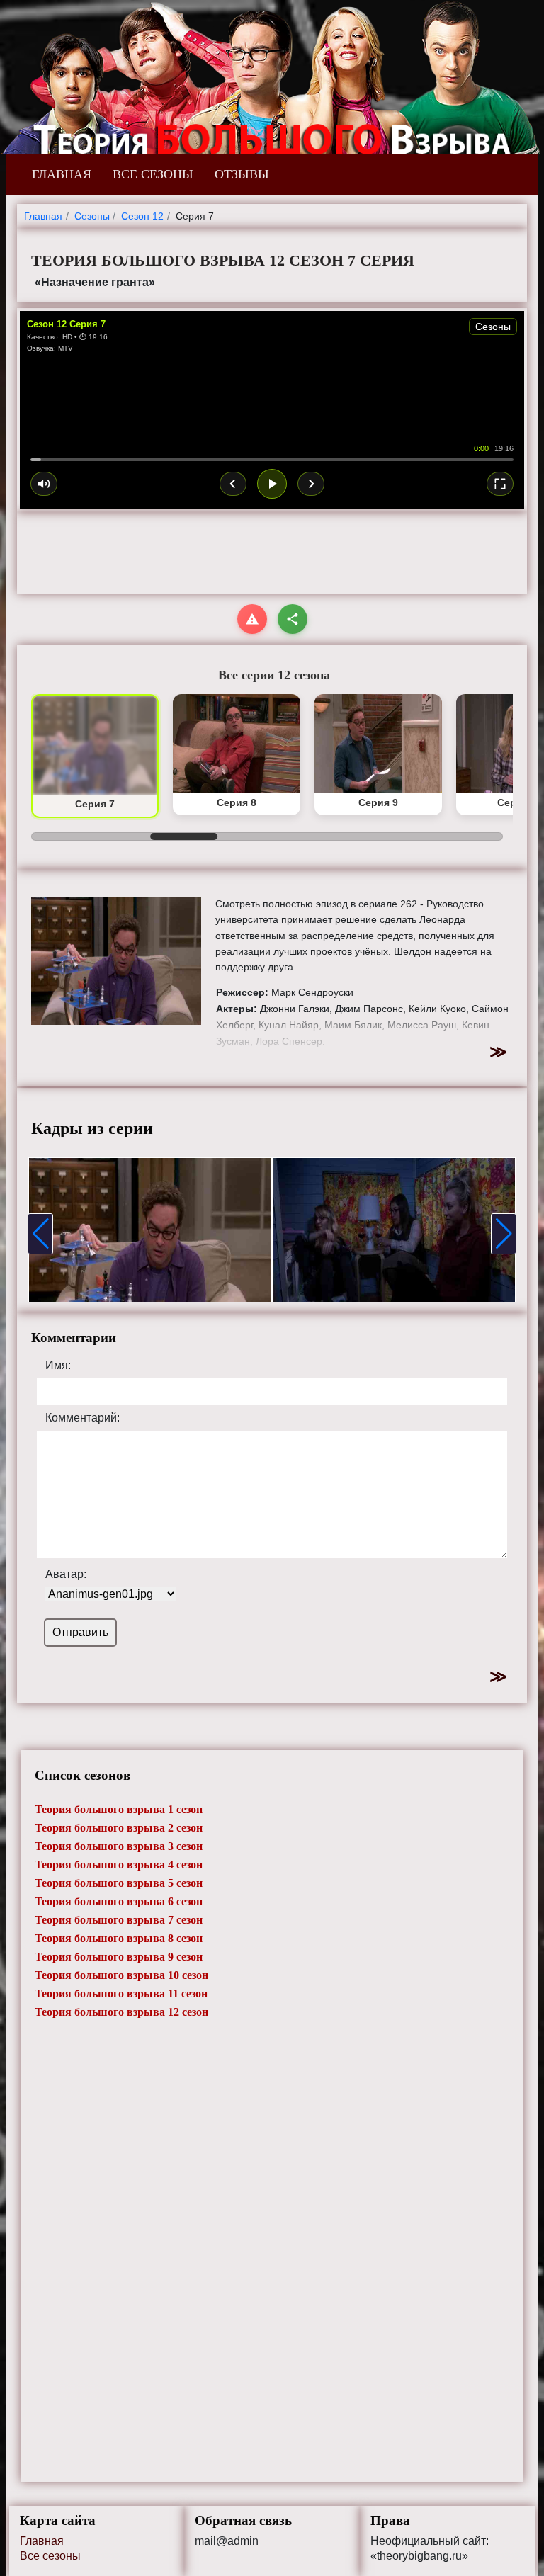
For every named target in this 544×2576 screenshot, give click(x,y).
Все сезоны (50, 2556)
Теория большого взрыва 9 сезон (119, 1957)
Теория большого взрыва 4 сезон (119, 1865)
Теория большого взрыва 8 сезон (119, 1938)
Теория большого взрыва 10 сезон (121, 1975)
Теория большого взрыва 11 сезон (121, 1993)
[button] (40, 1234)
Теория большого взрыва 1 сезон (119, 1809)
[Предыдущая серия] (233, 484)
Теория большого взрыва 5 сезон (119, 1883)
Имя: (58, 1366)
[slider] (272, 460)
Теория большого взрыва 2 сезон (119, 1828)
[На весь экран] (500, 484)
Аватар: (66, 1574)
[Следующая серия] (311, 484)
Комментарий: (83, 1418)
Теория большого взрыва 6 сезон (119, 1901)
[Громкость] (44, 484)
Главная (42, 2541)
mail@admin (227, 2541)
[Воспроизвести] (272, 484)
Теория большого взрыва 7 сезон (119, 1920)
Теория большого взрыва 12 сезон (121, 2012)
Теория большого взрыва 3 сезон (119, 1846)
